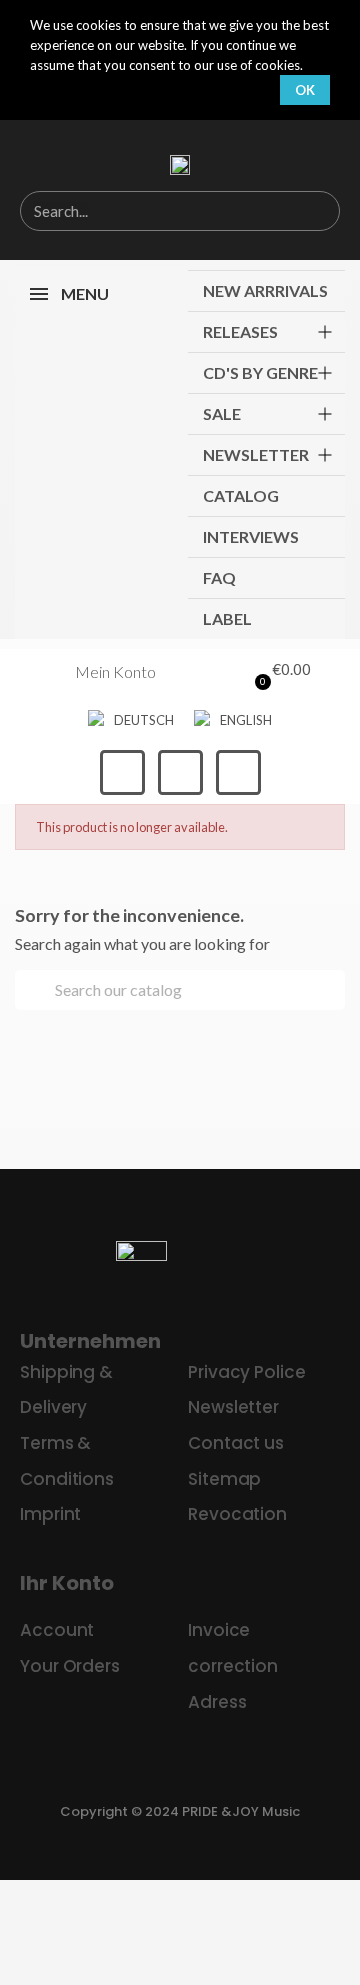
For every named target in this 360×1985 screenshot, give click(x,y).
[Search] (319, 211)
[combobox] (147, 211)
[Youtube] (238, 772)
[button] (278, 672)
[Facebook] (122, 772)
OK (305, 90)
